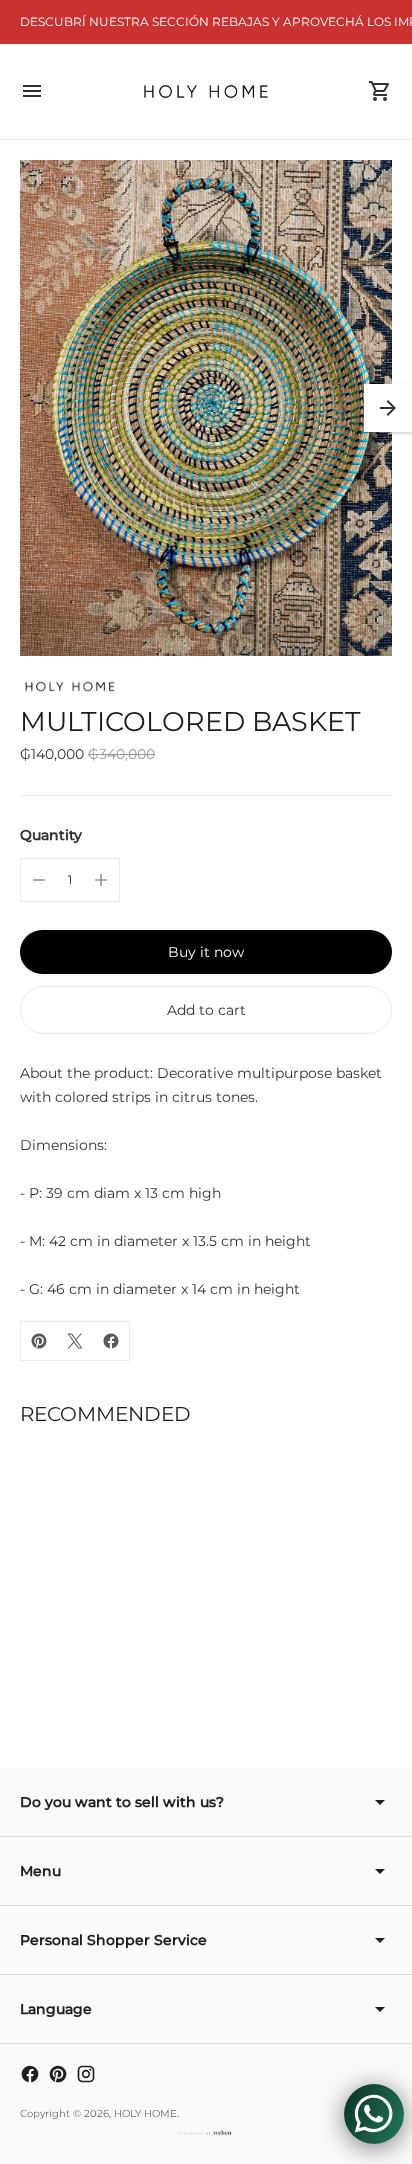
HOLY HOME (145, 2113)
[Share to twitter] (75, 1341)
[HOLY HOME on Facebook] (30, 2074)
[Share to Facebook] (111, 1341)
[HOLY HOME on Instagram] (86, 2074)
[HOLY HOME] (206, 91)
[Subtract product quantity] (39, 880)
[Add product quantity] (101, 880)
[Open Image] (206, 408)
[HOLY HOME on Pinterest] (58, 2074)
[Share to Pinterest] (39, 1341)
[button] (388, 408)
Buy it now (206, 952)
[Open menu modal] (32, 91)
